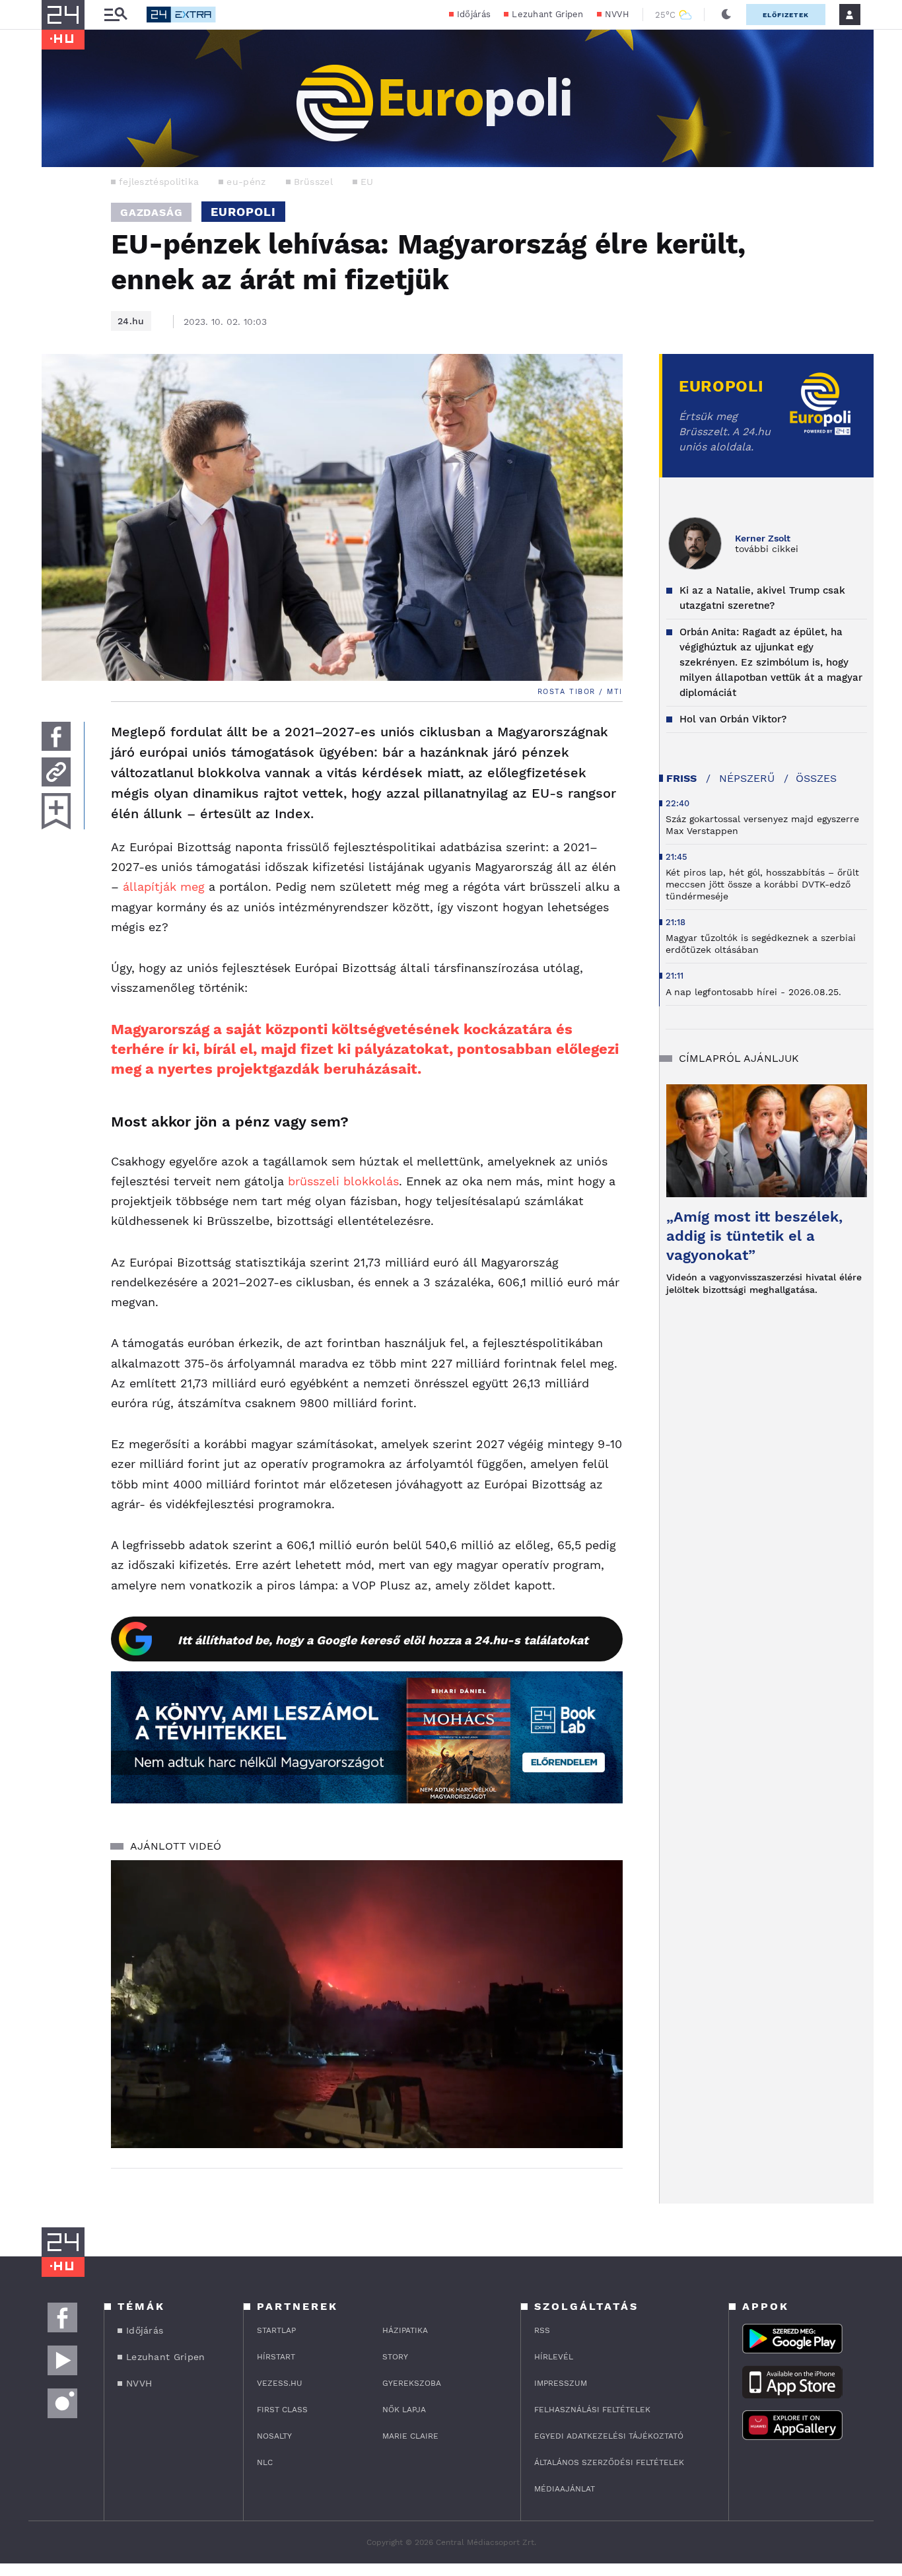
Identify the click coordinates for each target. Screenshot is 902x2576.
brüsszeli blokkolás (343, 1181)
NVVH (617, 14)
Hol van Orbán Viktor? (733, 719)
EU (367, 182)
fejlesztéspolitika (159, 182)
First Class (282, 2410)
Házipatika (405, 2330)
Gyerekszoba (412, 2383)
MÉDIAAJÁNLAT (565, 2489)
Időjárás (474, 14)
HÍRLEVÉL (554, 2357)
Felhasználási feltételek (592, 2410)
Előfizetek (786, 15)
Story (395, 2357)
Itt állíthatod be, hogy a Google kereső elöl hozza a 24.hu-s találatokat (383, 1640)
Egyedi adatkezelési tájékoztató (609, 2436)
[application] (367, 2004)
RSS (542, 2330)
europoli (243, 212)
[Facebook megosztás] (56, 736)
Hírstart (276, 2357)
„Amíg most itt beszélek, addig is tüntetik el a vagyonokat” (754, 1236)
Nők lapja (404, 2410)
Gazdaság (151, 212)
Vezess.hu (280, 2383)
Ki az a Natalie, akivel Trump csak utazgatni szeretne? (762, 598)
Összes (816, 778)
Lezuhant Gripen (548, 14)
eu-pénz (246, 182)
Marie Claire (410, 2436)
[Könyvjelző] (56, 811)
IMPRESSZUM (561, 2383)
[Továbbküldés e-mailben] (56, 772)
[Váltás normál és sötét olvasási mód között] (726, 15)
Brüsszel (313, 182)
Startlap (276, 2330)
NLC (265, 2462)
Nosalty (274, 2436)
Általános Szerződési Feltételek (609, 2462)
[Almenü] (116, 15)
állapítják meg (164, 887)
